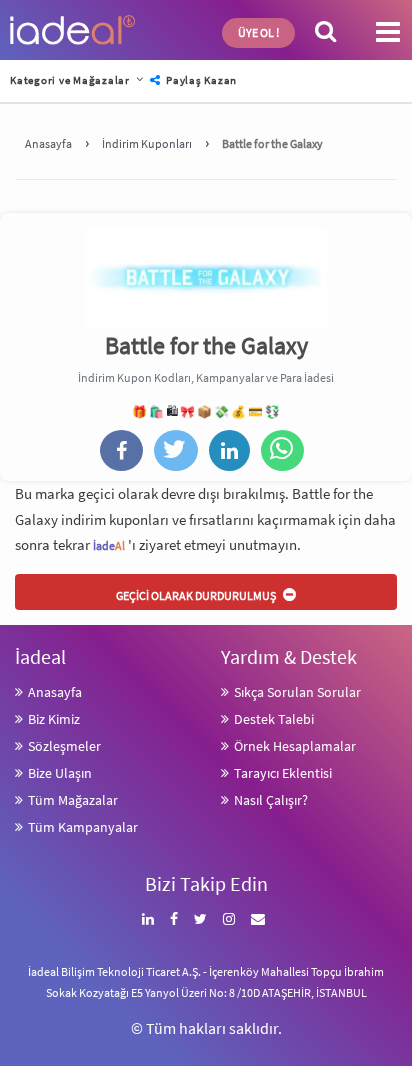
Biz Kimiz (54, 719)
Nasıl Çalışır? (271, 800)
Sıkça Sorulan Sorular (297, 692)
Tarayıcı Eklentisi (283, 773)
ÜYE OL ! (258, 32)
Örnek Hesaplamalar (295, 746)
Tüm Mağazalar (73, 800)
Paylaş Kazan (200, 80)
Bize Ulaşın (60, 773)
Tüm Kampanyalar (83, 827)
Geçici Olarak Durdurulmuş (197, 595)
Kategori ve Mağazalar (70, 80)
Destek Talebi (274, 719)
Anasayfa (55, 692)
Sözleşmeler (64, 746)
